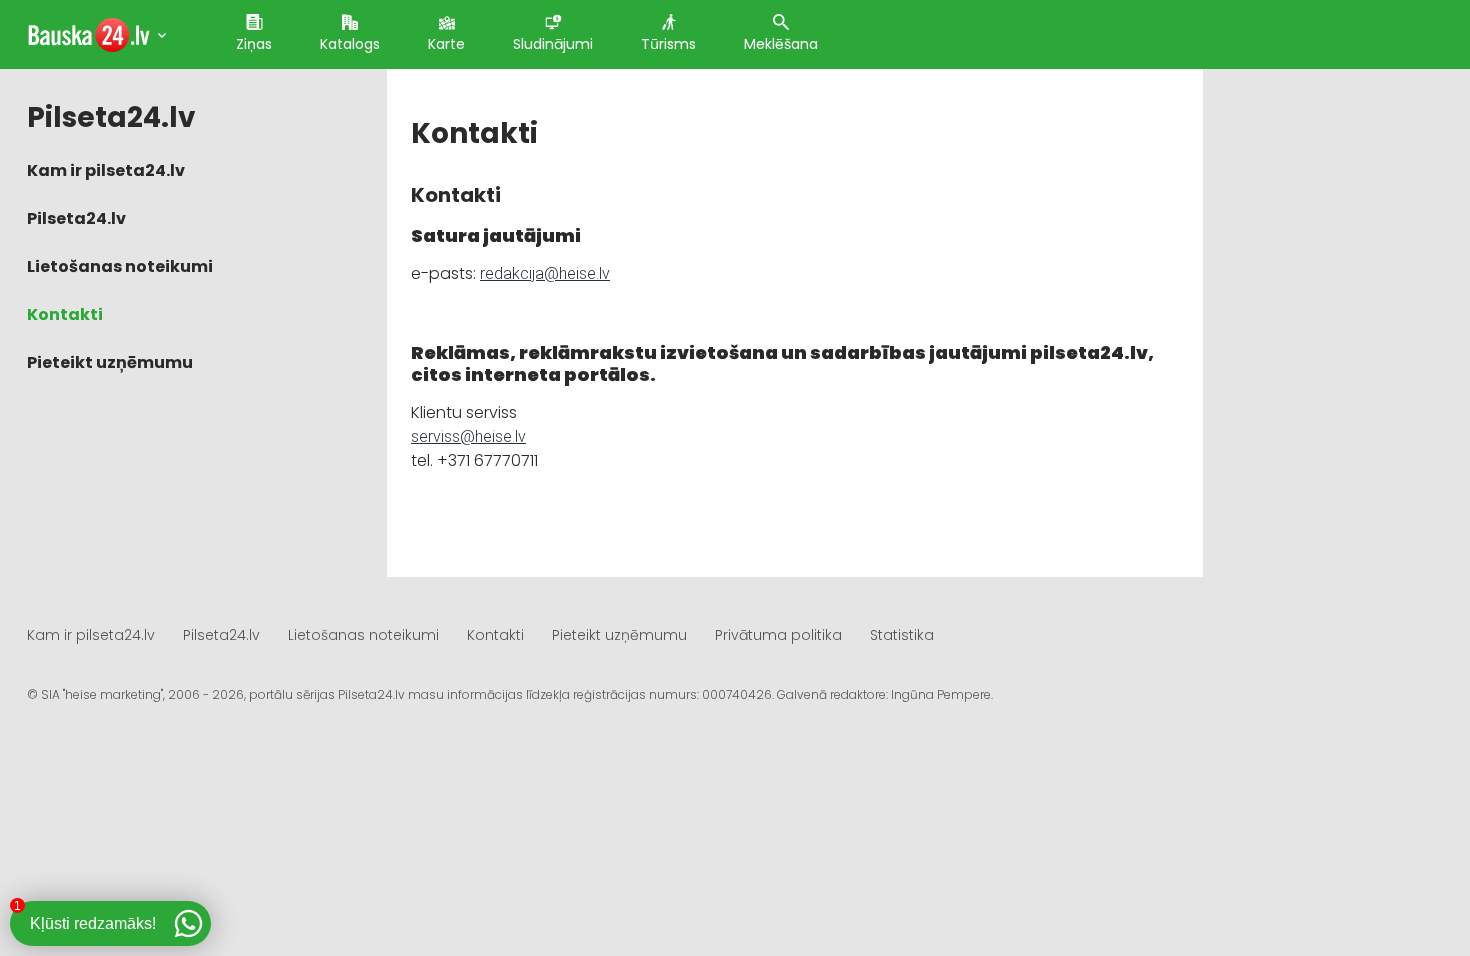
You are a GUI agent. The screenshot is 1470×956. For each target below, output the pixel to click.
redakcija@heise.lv (545, 273)
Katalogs (350, 44)
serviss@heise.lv (468, 436)
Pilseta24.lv (76, 218)
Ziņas (254, 44)
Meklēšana (781, 44)
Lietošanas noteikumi (120, 266)
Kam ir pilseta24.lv (106, 170)
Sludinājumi (553, 44)
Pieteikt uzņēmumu (110, 362)
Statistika (902, 635)
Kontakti (65, 314)
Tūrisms (668, 44)
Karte (446, 44)
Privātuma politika (778, 635)
